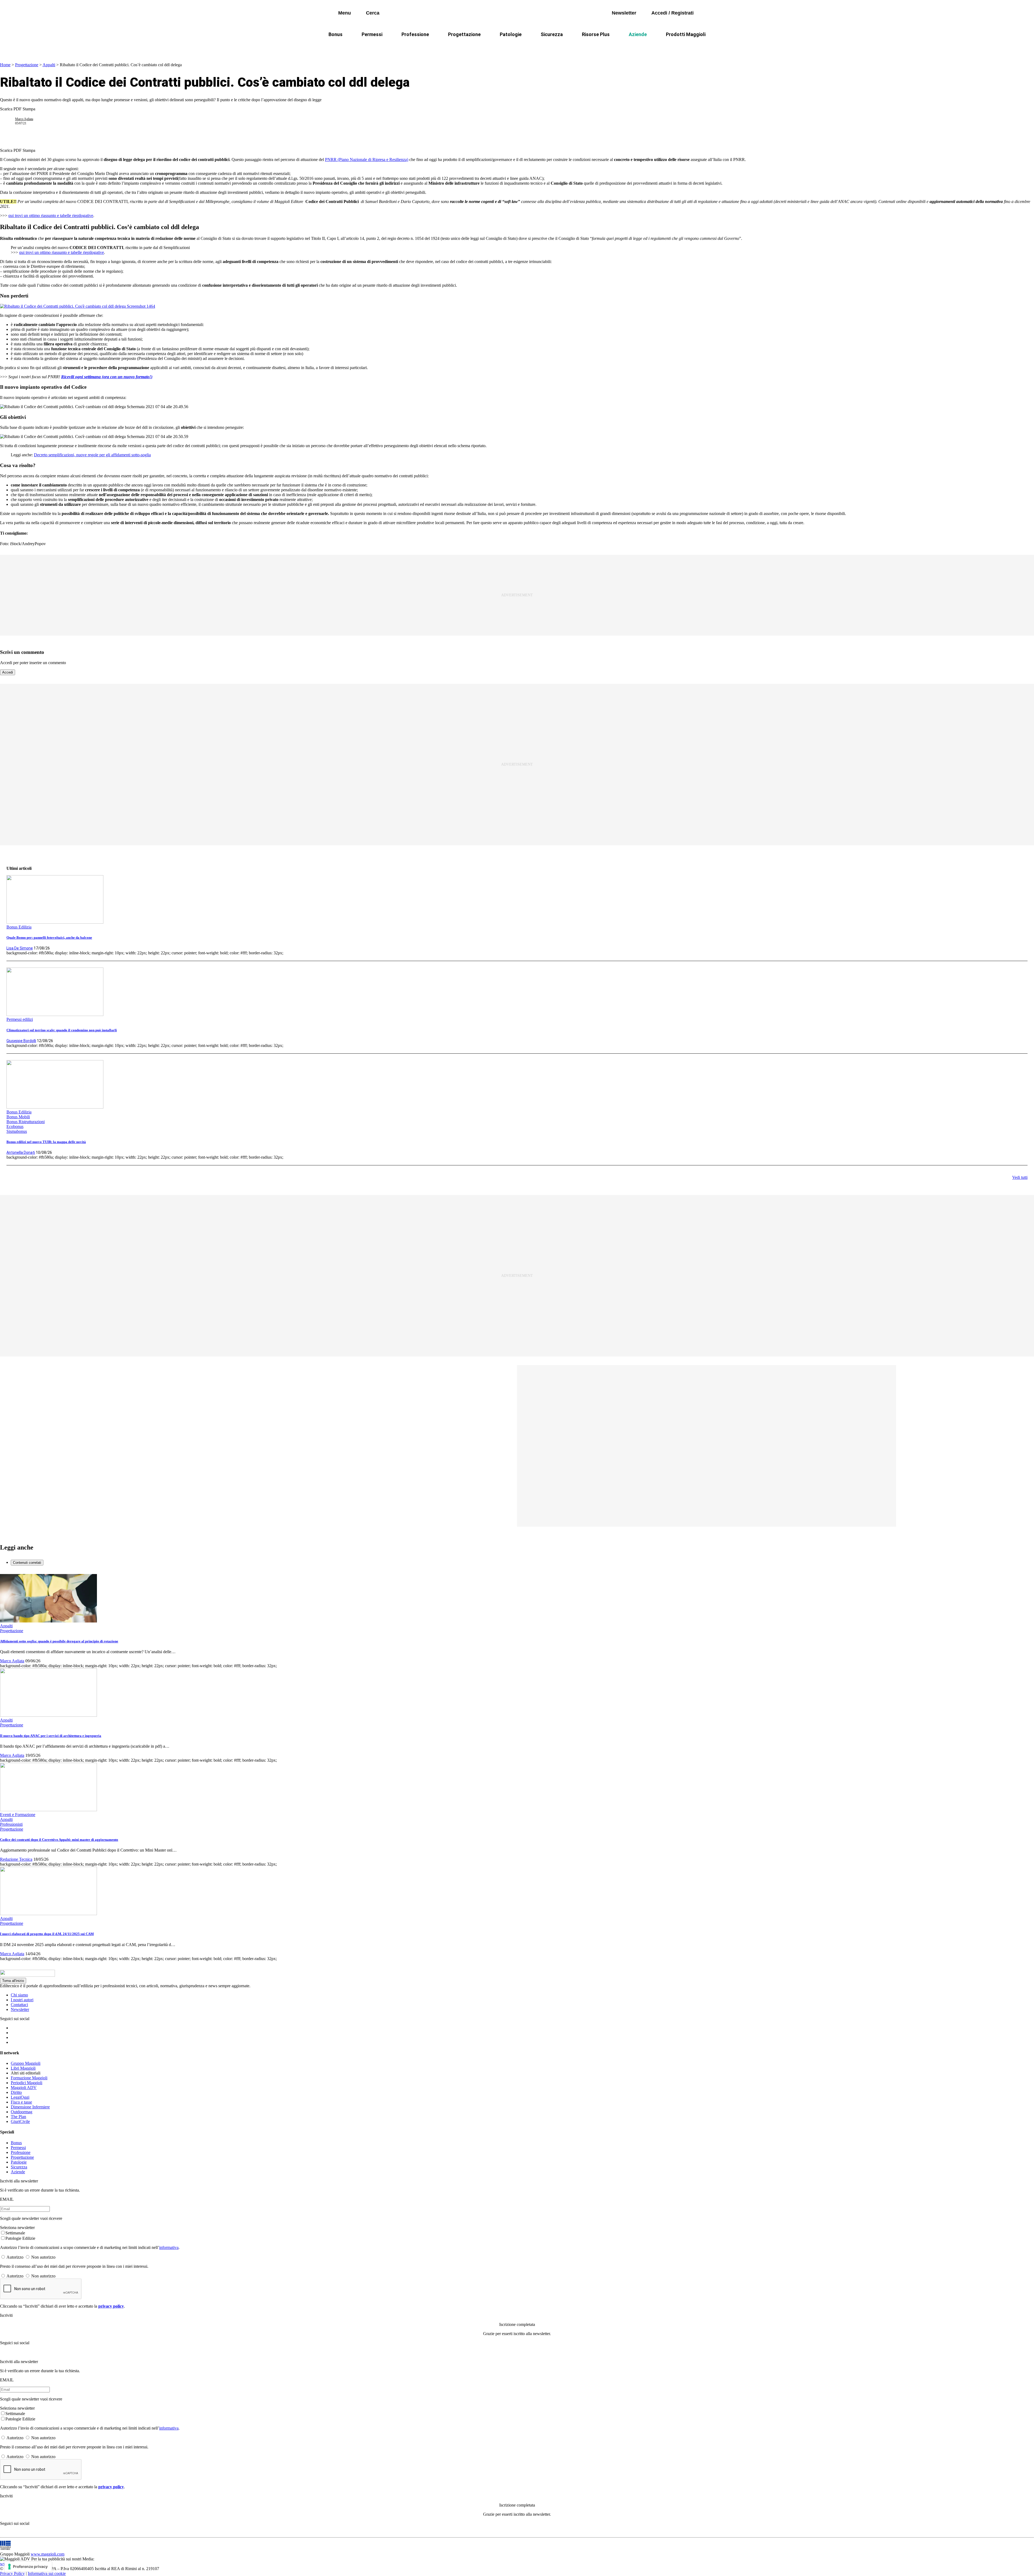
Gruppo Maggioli (26, 2063)
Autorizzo (15, 2257)
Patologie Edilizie (20, 2238)
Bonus (336, 34)
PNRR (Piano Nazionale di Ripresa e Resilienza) (367, 160)
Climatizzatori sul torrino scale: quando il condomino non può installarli (62, 1030)
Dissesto (622, 47)
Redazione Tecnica (16, 1859)
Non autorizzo (43, 2257)
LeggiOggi (20, 2097)
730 (467, 47)
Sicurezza (552, 34)
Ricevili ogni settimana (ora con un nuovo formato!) (107, 377)
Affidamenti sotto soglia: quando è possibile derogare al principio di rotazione (59, 1641)
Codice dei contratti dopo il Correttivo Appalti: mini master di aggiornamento (59, 1840)
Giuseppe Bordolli (21, 1041)
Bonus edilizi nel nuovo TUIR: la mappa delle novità (46, 1142)
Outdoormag (22, 2112)
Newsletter (20, 2009)
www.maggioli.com (48, 2554)
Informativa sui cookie (47, 2573)
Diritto (16, 2092)
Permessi (372, 34)
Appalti (49, 65)
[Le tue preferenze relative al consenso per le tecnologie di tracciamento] (28, 2567)
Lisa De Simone (20, 948)
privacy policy (111, 2306)
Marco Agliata (24, 119)
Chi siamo (19, 1995)
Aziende (638, 34)
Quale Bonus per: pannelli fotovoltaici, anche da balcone (49, 937)
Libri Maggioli (23, 2068)
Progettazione (464, 34)
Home (5, 65)
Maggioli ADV (24, 2088)
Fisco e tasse (21, 2102)
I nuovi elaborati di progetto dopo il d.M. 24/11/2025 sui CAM (47, 1934)
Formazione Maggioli (29, 2078)
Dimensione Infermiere (30, 2107)
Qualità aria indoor (661, 47)
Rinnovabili (590, 47)
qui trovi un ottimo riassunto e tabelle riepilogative (51, 215)
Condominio (495, 47)
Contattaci (19, 2005)
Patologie (511, 34)
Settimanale (15, 2233)
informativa (169, 2247)
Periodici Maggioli (27, 2083)
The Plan (18, 2117)
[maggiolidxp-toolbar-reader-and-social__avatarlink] (10, 121)
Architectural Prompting (543, 47)
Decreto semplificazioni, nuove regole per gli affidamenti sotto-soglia (92, 455)
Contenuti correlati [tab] (27, 1563)
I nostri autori (22, 2000)
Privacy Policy (12, 2573)
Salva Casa (439, 47)
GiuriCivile (20, 2121)
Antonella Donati (21, 1152)
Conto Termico (400, 47)
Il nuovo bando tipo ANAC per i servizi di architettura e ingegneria (51, 1736)
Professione (415, 34)
